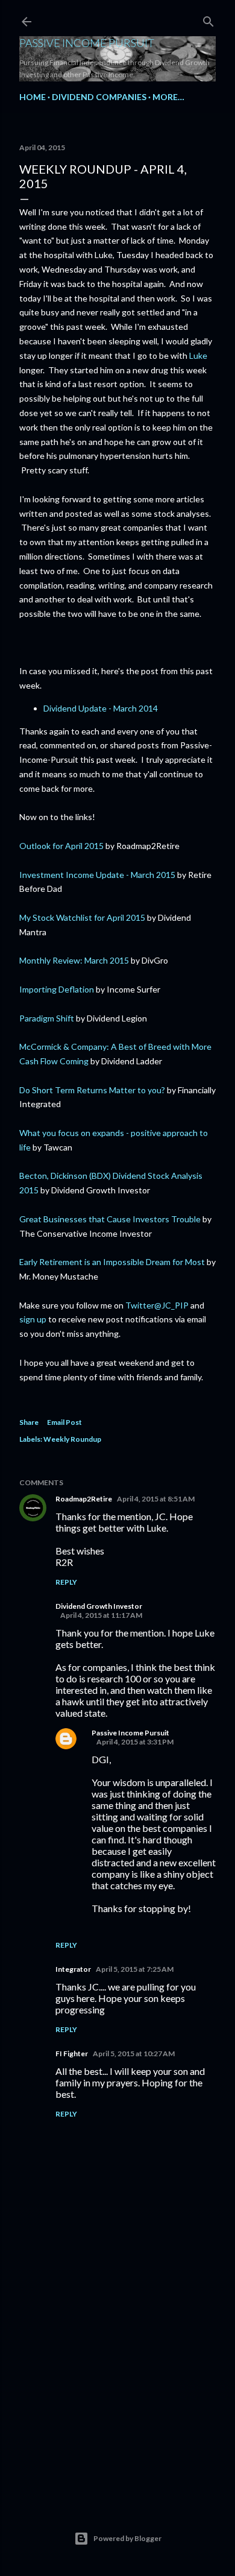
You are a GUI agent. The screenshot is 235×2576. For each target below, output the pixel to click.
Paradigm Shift (47, 1018)
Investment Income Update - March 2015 (97, 875)
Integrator (73, 1969)
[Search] (208, 19)
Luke (198, 355)
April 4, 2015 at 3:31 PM (135, 1742)
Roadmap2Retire (84, 1499)
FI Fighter (72, 2054)
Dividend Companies (99, 97)
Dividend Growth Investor (99, 1606)
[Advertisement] (117, 2396)
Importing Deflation (57, 989)
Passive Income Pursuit (87, 43)
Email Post (64, 1422)
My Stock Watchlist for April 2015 (82, 917)
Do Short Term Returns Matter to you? (92, 1090)
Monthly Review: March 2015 (74, 960)
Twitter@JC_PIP (158, 1305)
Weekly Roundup (72, 1439)
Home (33, 97)
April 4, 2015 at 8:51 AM (156, 1499)
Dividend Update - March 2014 (101, 708)
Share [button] (29, 1422)
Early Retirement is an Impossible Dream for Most (112, 1262)
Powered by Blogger (127, 2538)
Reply (66, 1582)
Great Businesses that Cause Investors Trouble (110, 1219)
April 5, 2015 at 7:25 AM (135, 1969)
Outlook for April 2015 (61, 846)
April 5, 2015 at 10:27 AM (134, 2054)
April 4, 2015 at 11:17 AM (101, 1615)
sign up (33, 1319)
